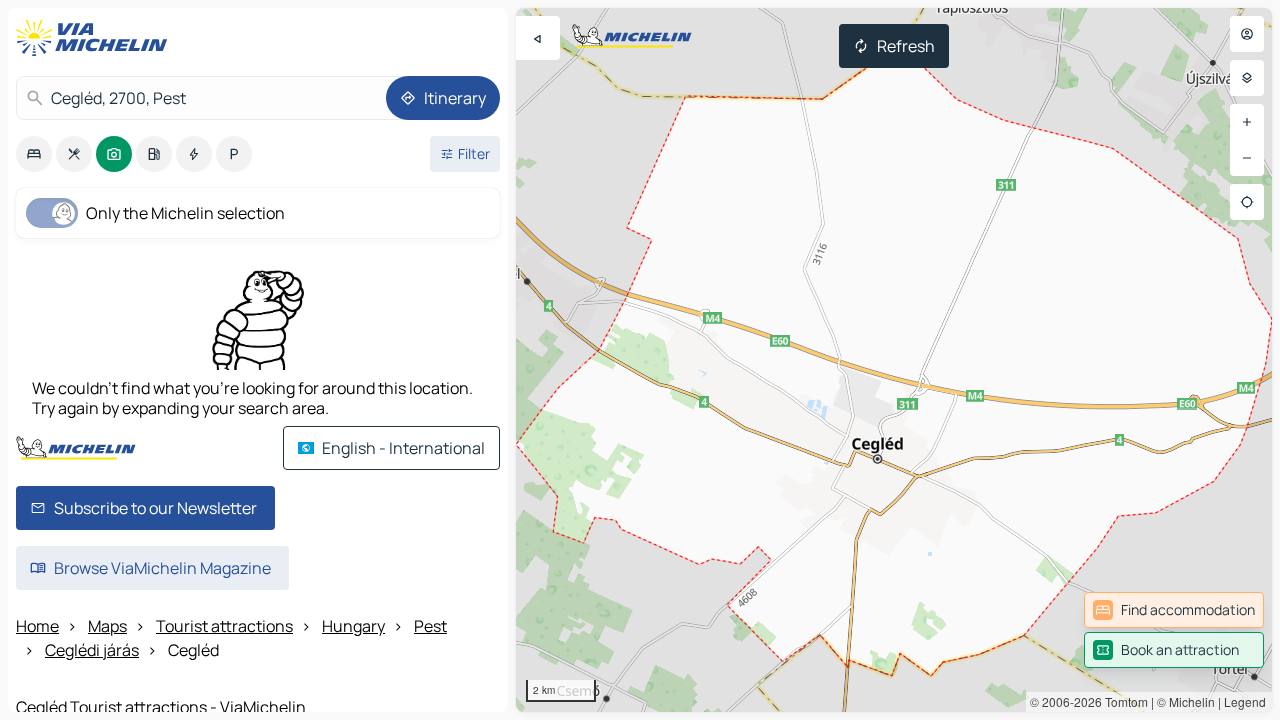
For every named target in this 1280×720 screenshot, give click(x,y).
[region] (894, 360)
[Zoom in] (1247, 122)
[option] (34, 154)
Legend (1245, 701)
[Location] (1247, 202)
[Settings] (1247, 78)
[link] (1174, 610)
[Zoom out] (1247, 158)
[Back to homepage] (96, 38)
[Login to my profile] (1247, 34)
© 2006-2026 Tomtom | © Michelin (1122, 701)
